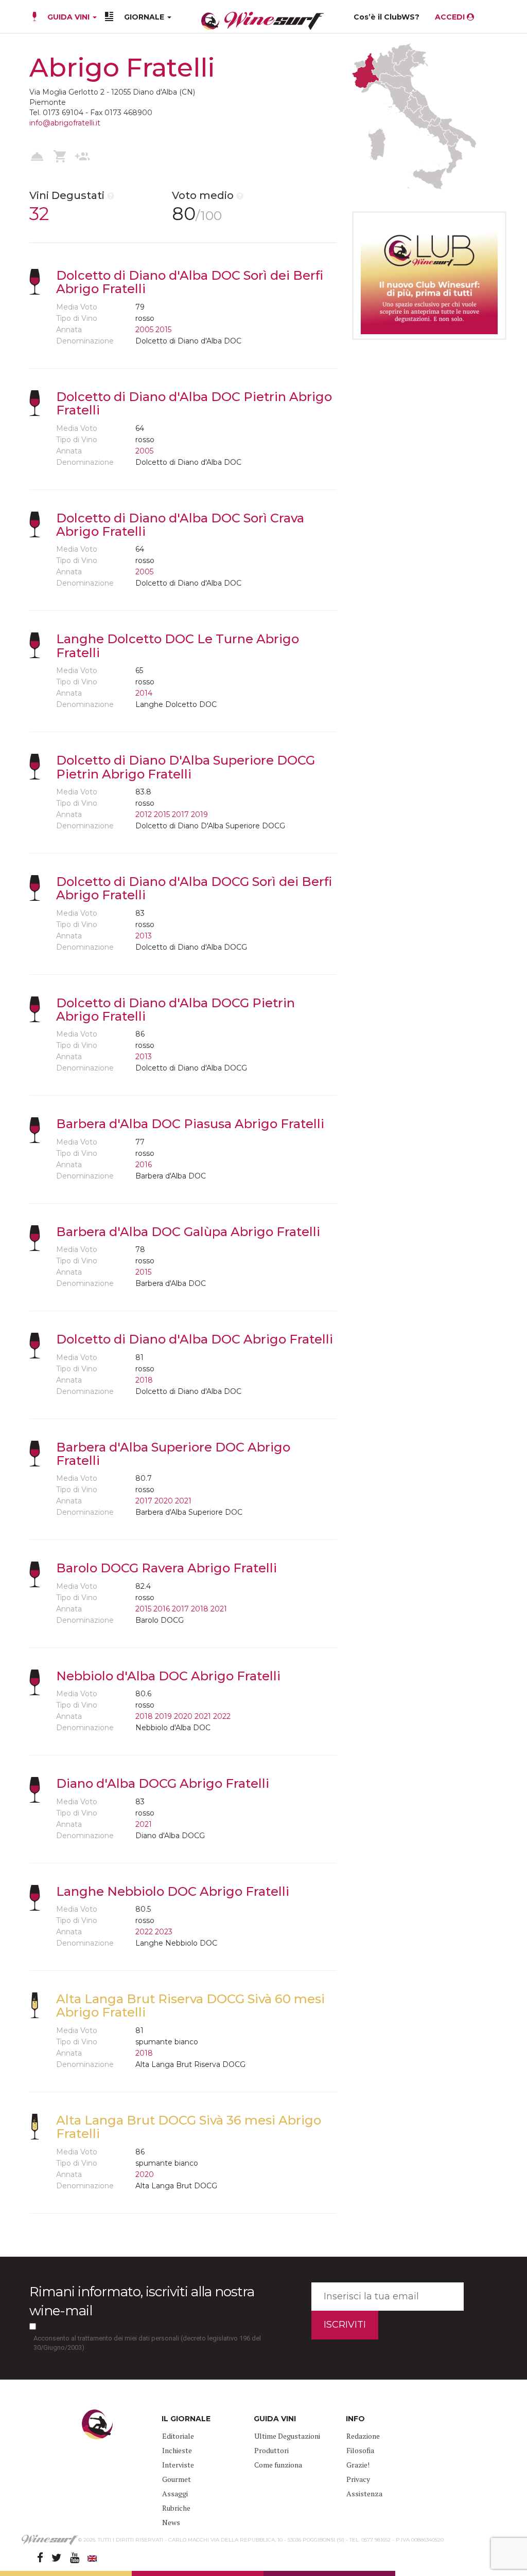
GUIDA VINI (68, 17)
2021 (183, 1501)
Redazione (363, 2436)
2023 (164, 1932)
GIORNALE (145, 17)
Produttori (271, 2450)
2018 (144, 1380)
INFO (355, 2419)
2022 (222, 1716)
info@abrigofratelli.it (65, 123)
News (171, 2522)
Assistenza (364, 2493)
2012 (144, 814)
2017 (180, 814)
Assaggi (175, 2493)
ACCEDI (451, 17)
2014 (144, 693)
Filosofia (360, 2450)
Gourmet (177, 2479)
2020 (164, 1501)
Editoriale (178, 2436)
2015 (163, 330)
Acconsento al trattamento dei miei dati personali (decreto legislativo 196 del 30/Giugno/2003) (147, 2343)
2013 (144, 936)
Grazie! (358, 2465)
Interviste (178, 2465)
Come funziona (278, 2465)
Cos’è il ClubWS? (387, 17)
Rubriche (176, 2508)
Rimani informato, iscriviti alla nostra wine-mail (142, 2301)
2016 (144, 1165)
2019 (199, 814)
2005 (144, 330)
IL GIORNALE (186, 2419)
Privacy (358, 2479)
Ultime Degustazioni (287, 2436)
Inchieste (177, 2450)
